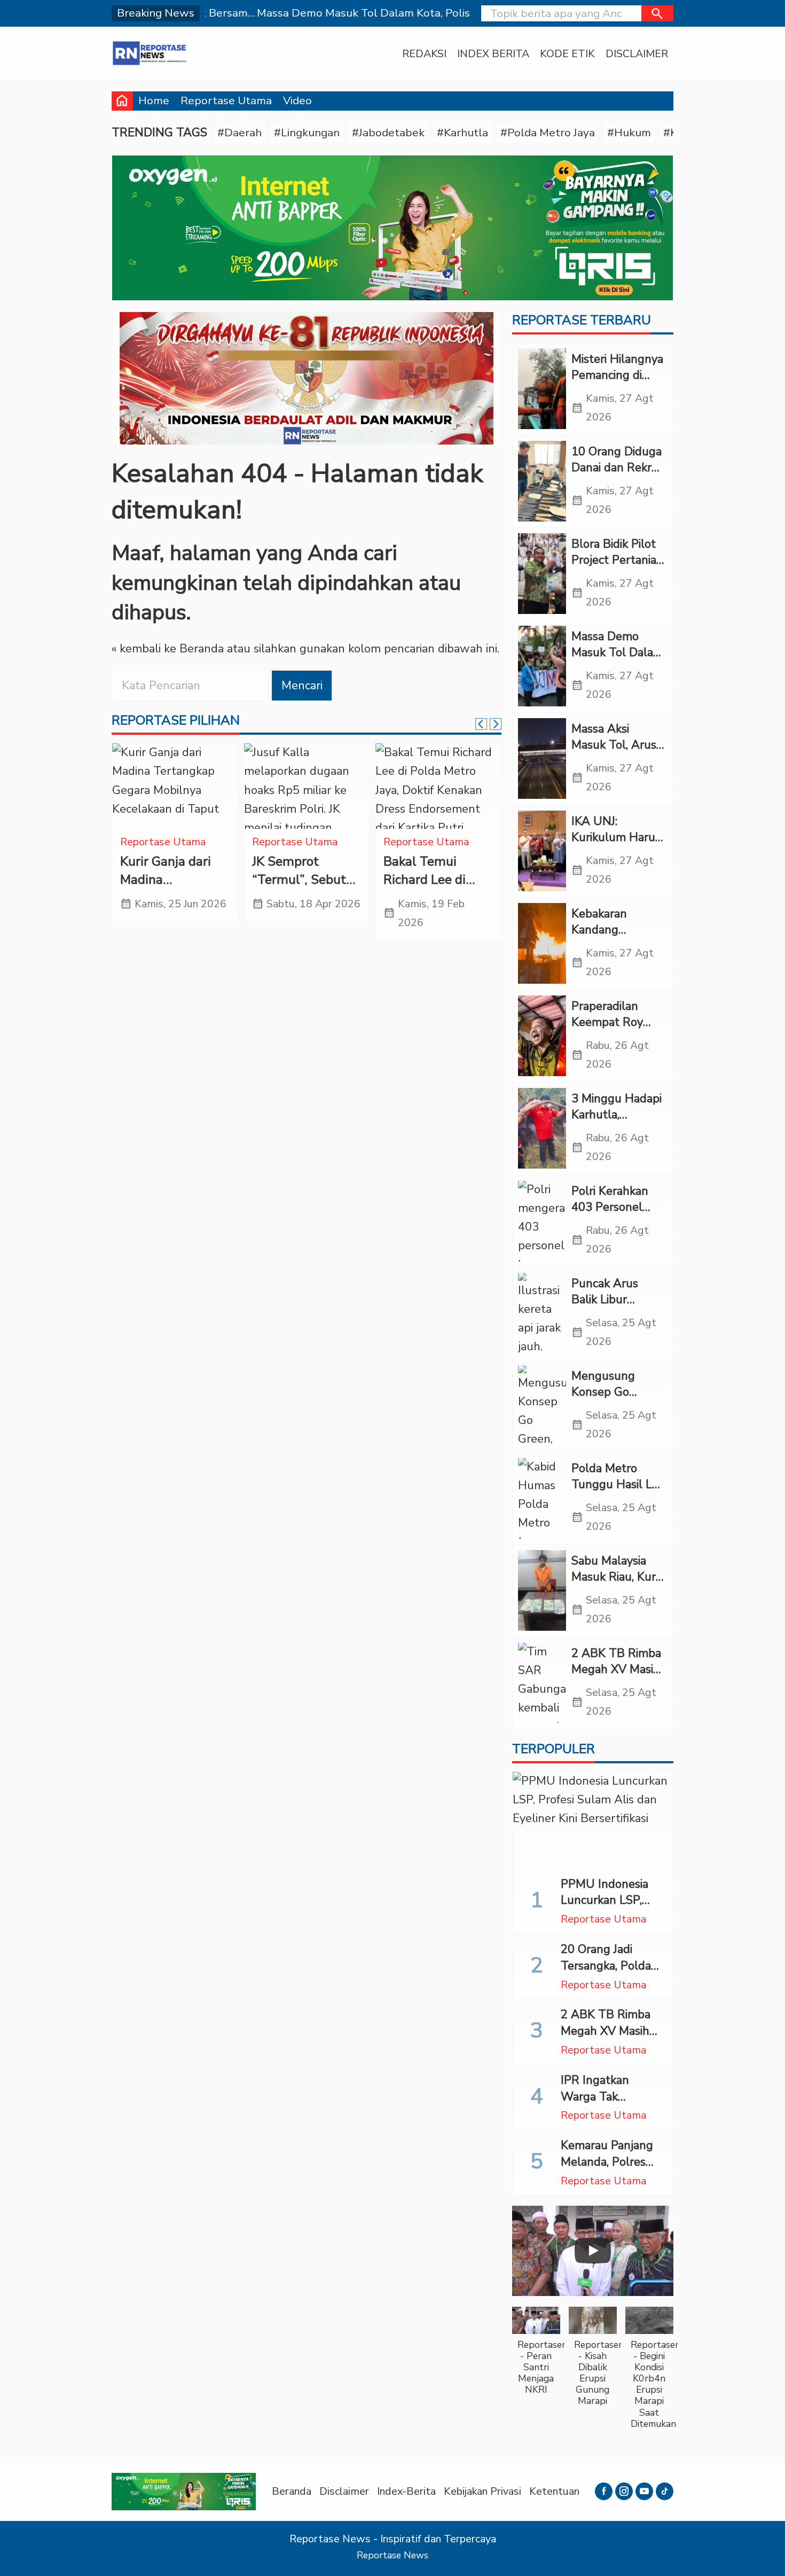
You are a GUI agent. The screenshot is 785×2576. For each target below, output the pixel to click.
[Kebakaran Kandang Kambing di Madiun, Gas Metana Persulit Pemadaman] (542, 944)
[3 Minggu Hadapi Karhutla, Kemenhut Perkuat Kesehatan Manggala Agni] (542, 1129)
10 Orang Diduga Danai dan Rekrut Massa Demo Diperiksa (617, 476)
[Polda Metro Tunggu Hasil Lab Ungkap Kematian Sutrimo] (542, 1498)
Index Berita (493, 54)
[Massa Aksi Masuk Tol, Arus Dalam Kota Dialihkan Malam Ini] (542, 759)
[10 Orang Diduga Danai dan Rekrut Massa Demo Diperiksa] (542, 481)
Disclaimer (637, 54)
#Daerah (240, 133)
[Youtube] (644, 2491)
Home (154, 100)
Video (297, 100)
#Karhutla (462, 133)
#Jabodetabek (388, 133)
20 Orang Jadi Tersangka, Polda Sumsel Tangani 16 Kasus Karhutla (611, 1974)
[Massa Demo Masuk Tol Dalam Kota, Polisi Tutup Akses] (542, 666)
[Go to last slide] (481, 724)
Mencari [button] (302, 686)
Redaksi (424, 54)
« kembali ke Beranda (168, 649)
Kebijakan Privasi (482, 2491)
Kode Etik (567, 54)
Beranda (292, 2491)
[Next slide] (496, 724)
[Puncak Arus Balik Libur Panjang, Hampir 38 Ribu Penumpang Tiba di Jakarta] (542, 1313)
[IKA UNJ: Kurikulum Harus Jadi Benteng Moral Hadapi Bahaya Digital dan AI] (542, 851)
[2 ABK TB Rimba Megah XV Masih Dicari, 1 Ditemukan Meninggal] (542, 1683)
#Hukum (629, 133)
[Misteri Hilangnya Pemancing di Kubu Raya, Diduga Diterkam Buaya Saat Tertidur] (542, 389)
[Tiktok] (665, 2491)
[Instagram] (624, 2491)
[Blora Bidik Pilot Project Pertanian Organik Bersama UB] (542, 574)
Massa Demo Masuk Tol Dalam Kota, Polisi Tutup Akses (618, 661)
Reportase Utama (226, 100)
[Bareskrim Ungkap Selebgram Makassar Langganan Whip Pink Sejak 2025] (175, 786)
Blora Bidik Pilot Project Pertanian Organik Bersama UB (617, 569)
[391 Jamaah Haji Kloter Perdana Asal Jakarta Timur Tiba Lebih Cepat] (438, 786)
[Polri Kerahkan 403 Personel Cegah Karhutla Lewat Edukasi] (542, 1221)
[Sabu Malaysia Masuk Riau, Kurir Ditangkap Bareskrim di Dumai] (542, 1591)
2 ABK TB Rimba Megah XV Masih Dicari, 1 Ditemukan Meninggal (611, 2039)
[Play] (593, 2251)
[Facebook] (604, 2491)
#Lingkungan (307, 133)
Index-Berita (406, 2491)
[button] (657, 13)
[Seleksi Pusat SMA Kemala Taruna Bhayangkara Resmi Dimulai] (307, 786)
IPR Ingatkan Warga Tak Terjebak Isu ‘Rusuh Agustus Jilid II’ (613, 2105)
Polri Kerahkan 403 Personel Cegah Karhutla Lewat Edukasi (613, 1216)
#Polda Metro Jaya (548, 133)
